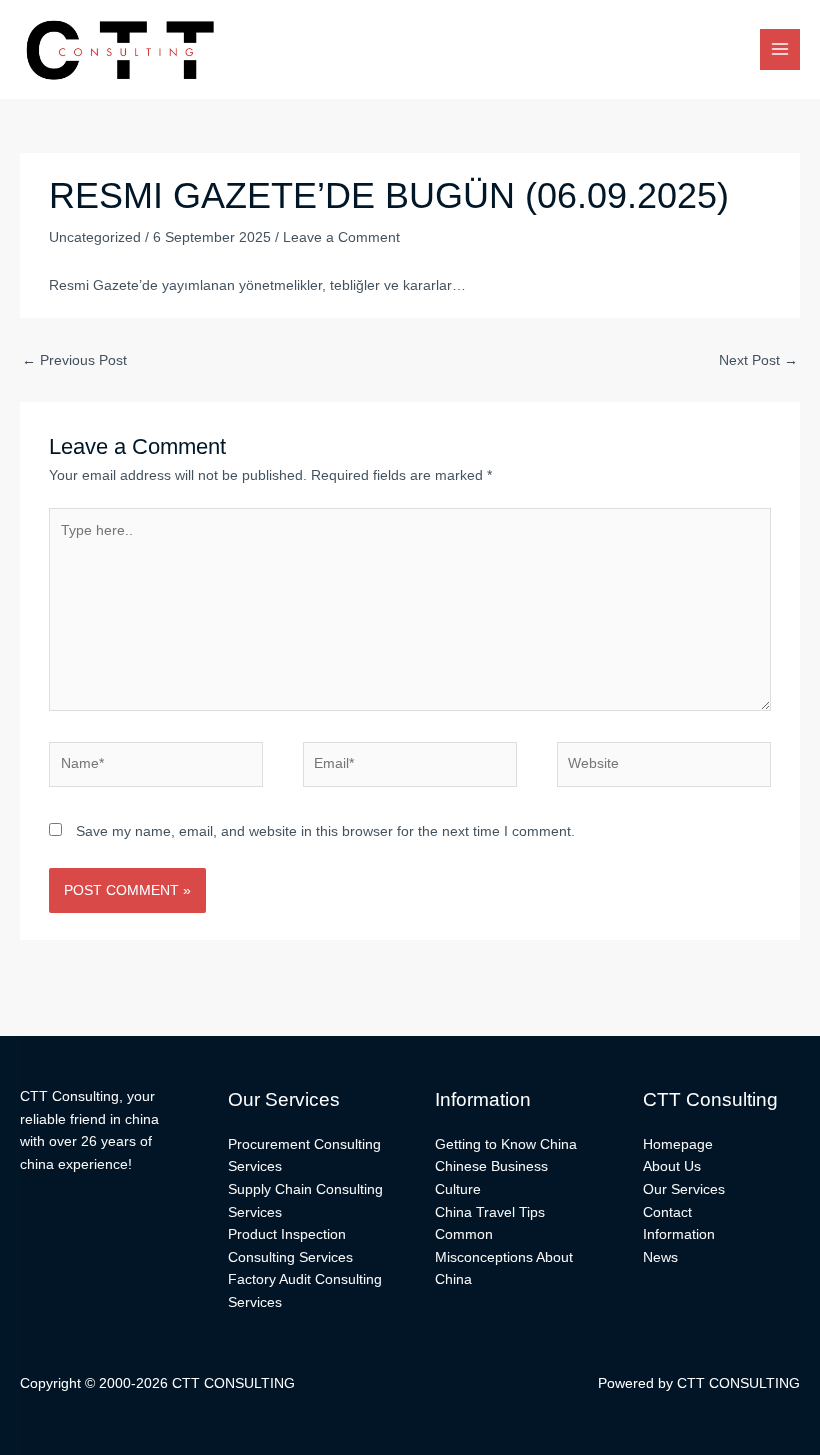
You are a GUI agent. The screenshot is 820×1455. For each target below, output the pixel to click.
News (660, 1257)
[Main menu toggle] (780, 49)
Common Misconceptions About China (504, 1257)
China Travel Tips (490, 1212)
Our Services (684, 1189)
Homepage (678, 1144)
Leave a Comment (341, 237)
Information (679, 1234)
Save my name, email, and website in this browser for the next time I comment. (325, 831)
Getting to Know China (506, 1144)
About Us (672, 1166)
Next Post (758, 360)
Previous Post (74, 360)
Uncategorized (95, 237)
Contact (667, 1212)
